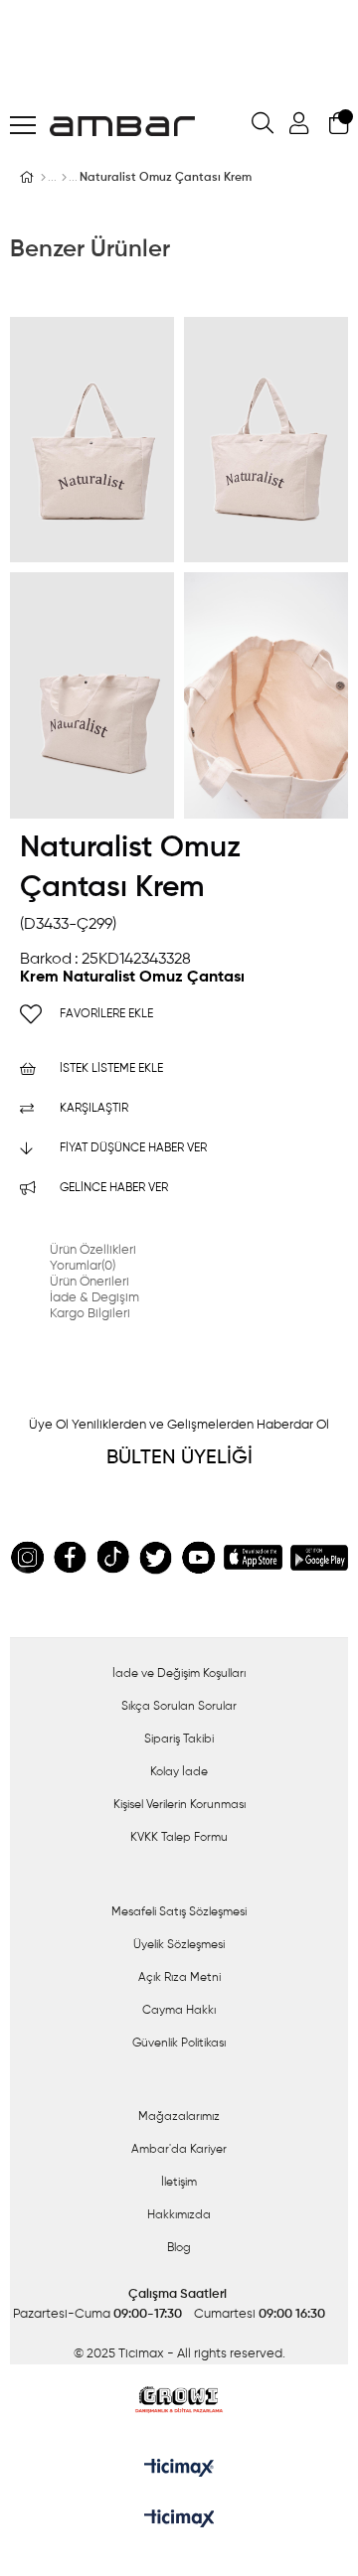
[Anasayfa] (43, 178)
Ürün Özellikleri (93, 1250)
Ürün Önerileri (89, 1282)
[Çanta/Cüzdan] (64, 178)
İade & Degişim (94, 1298)
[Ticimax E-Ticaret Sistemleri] (179, 2520)
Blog (179, 2248)
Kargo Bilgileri (90, 1314)
